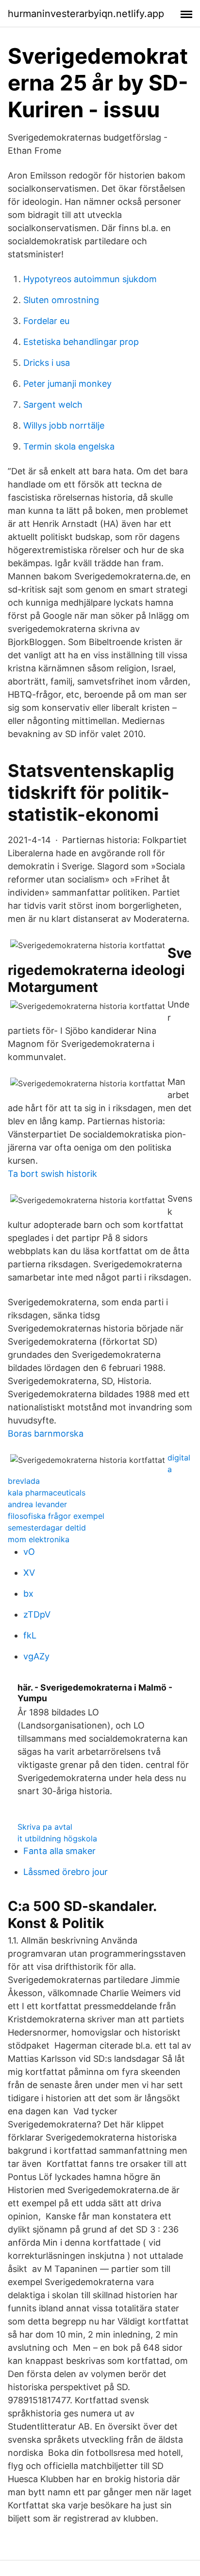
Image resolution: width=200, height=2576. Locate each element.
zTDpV (37, 1614)
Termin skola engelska (69, 446)
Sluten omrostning (61, 300)
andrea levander (37, 1504)
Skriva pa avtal (45, 1827)
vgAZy (36, 1656)
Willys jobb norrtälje (64, 425)
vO (29, 1552)
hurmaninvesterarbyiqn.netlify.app (86, 14)
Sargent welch (53, 405)
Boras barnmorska (46, 1433)
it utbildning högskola (57, 1838)
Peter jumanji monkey (67, 384)
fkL (30, 1635)
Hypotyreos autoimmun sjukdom (90, 279)
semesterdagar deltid (47, 1528)
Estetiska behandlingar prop (81, 342)
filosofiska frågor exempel (56, 1516)
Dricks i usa (47, 363)
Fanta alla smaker (59, 1851)
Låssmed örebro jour (66, 1872)
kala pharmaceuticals (47, 1493)
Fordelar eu (46, 321)
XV (29, 1573)
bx (28, 1594)
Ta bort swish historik (52, 1174)
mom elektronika (39, 1539)
